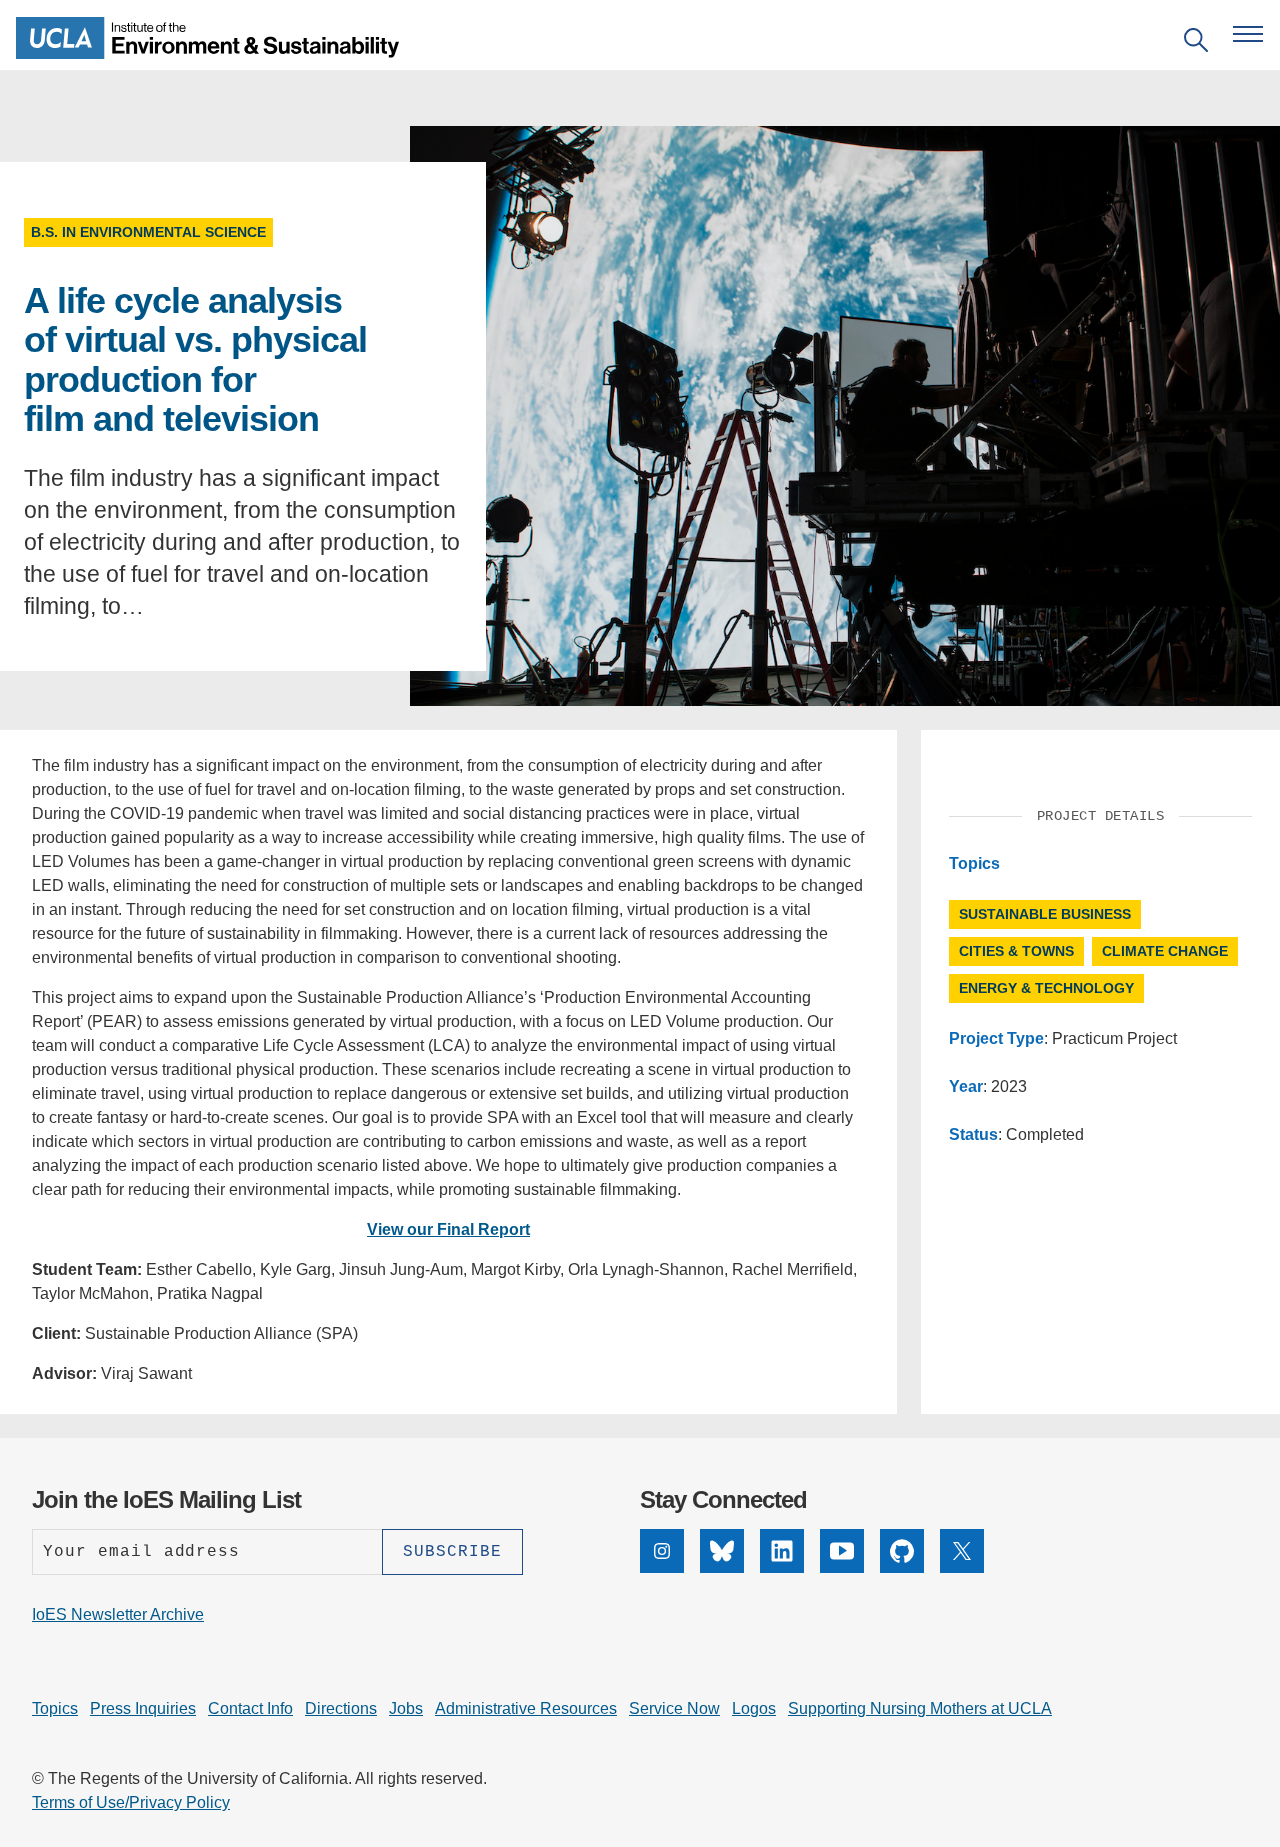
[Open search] (1196, 43)
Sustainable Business (1045, 914)
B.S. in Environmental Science (148, 232)
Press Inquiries (143, 1708)
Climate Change (1165, 951)
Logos (754, 1708)
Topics (55, 1708)
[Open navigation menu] (1248, 34)
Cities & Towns (1016, 951)
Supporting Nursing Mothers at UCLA (920, 1708)
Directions (341, 1708)
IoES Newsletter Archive (118, 1614)
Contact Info (250, 1708)
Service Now (674, 1708)
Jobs (406, 1708)
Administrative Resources (526, 1708)
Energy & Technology (1046, 988)
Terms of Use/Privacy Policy (131, 1802)
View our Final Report (448, 1229)
